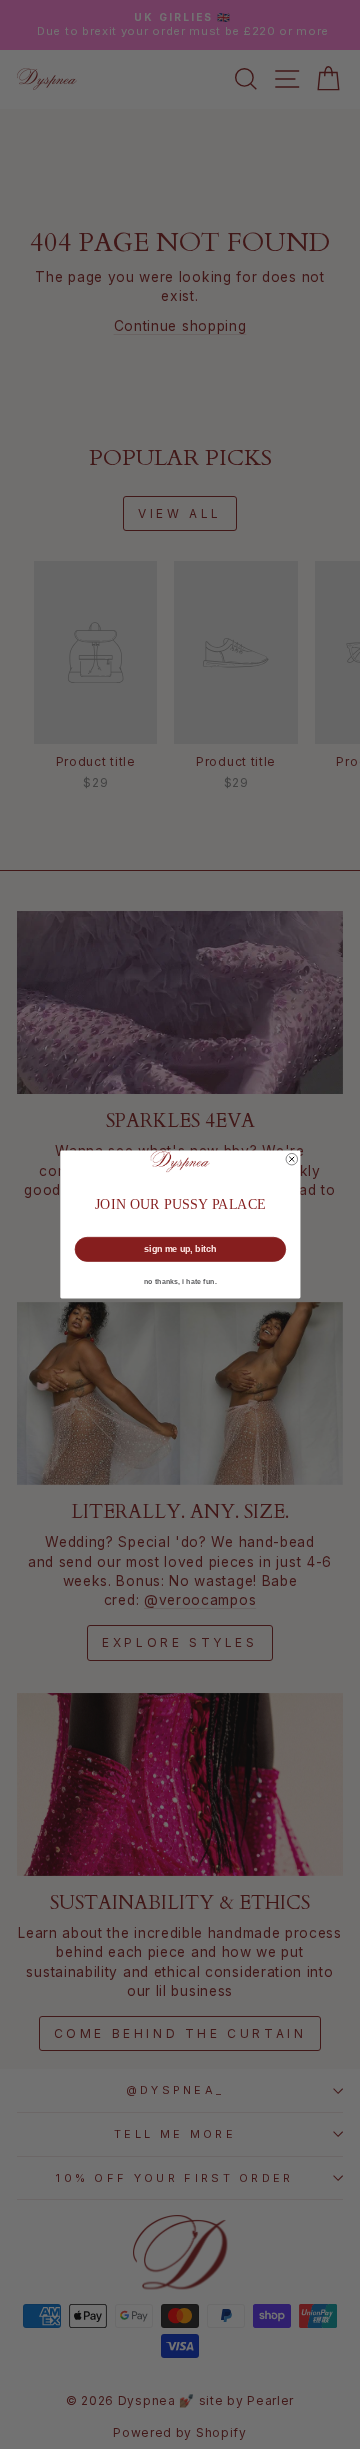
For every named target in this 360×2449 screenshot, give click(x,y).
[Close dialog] (292, 1159)
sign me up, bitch (180, 1249)
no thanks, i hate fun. (180, 1282)
